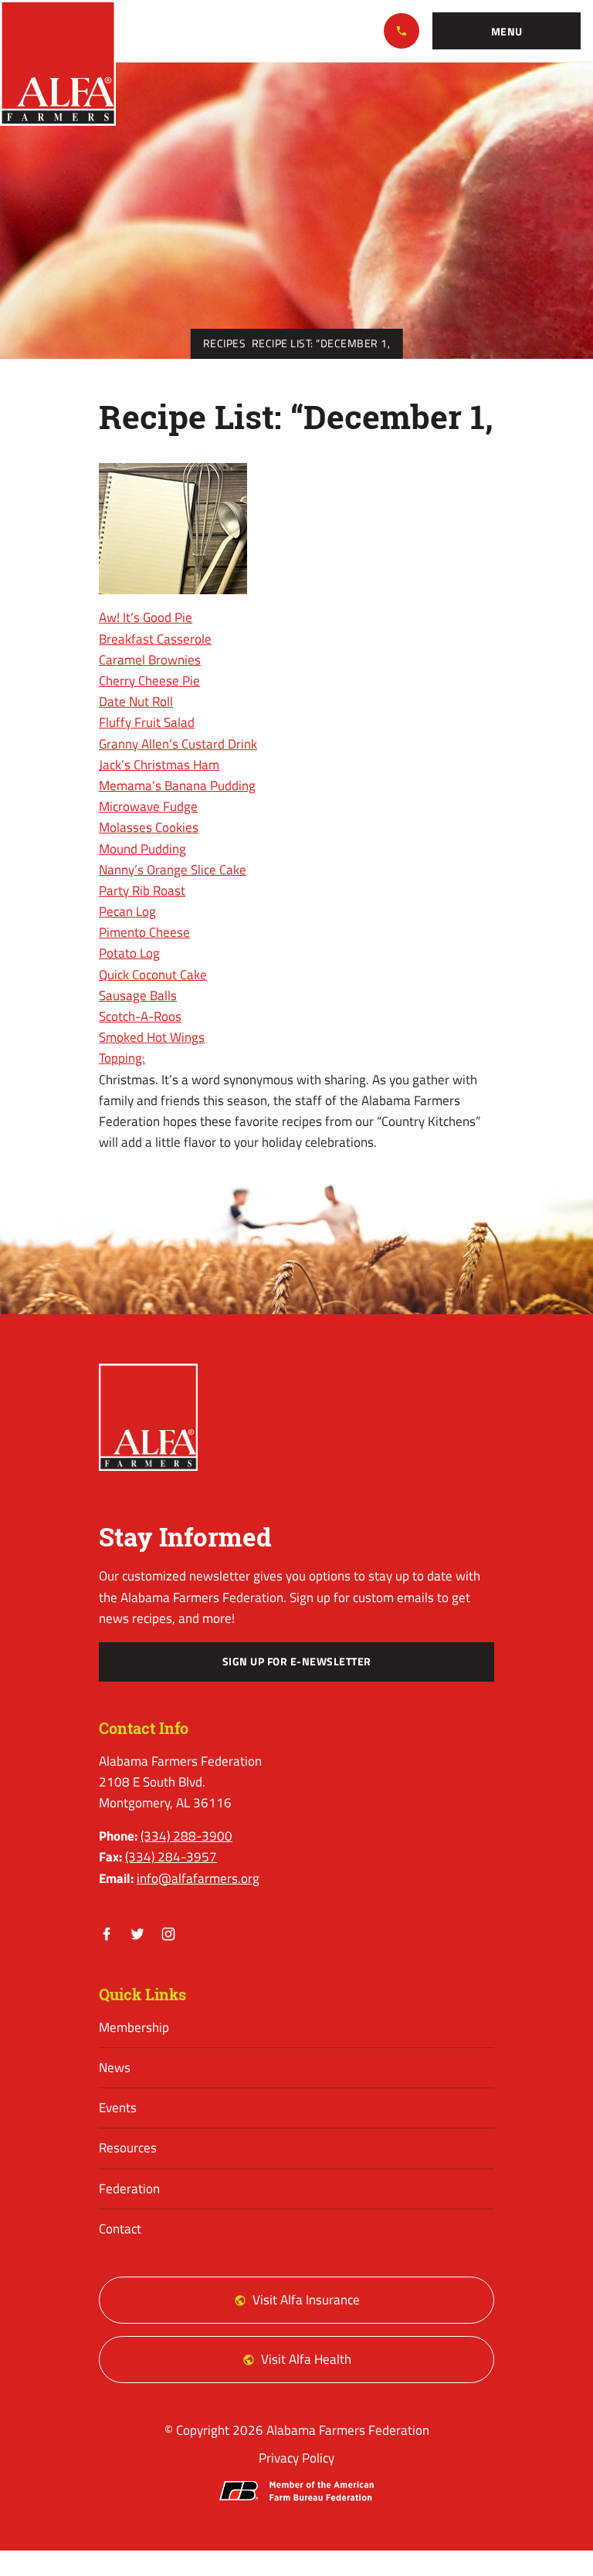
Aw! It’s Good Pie (146, 617)
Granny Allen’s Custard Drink (178, 744)
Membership (134, 2027)
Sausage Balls (138, 996)
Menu (507, 32)
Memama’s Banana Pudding (177, 786)
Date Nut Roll (136, 701)
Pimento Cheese (144, 932)
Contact (120, 2229)
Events (118, 2108)
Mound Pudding (142, 849)
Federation (129, 2189)
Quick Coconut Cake (153, 975)
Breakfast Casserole (155, 639)
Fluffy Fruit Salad (147, 722)
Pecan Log (127, 911)
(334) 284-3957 (171, 1857)
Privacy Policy (296, 2458)
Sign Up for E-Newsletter (297, 1662)
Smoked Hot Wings (152, 1037)
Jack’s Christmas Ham (159, 765)
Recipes (225, 343)
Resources (128, 2148)
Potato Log (129, 953)
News (115, 2067)
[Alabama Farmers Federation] (148, 1417)
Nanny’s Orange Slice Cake (173, 870)
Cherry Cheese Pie (149, 681)
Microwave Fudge (148, 806)
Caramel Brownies (150, 660)
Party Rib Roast (142, 891)
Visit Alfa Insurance (306, 2300)
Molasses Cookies (149, 827)
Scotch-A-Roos (140, 1016)
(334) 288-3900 (402, 31)
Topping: (122, 1058)
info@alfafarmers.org (198, 1878)
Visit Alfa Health (306, 2359)
